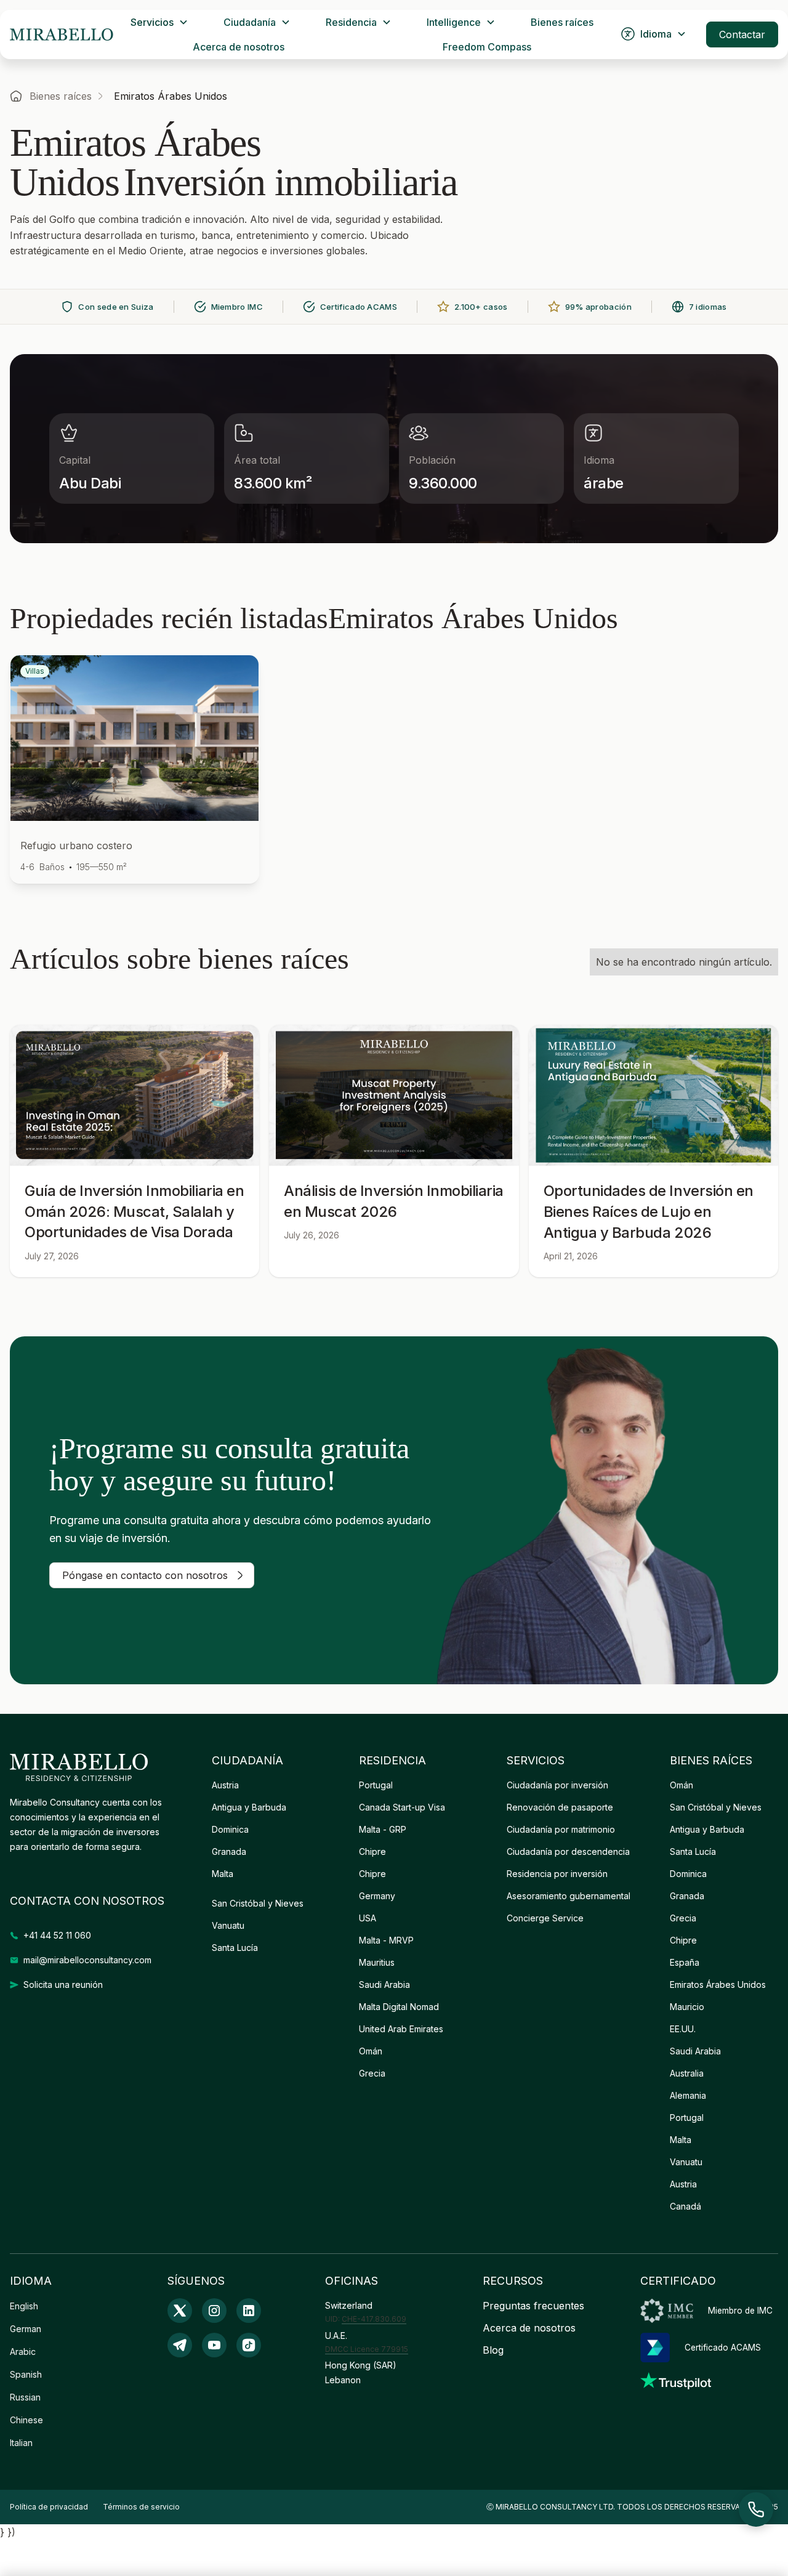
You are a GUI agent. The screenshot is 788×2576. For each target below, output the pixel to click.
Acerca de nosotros (239, 47)
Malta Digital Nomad (399, 2007)
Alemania (688, 2095)
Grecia (372, 2073)
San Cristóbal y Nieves (258, 1903)
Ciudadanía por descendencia (568, 1851)
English (24, 2306)
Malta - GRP (383, 1829)
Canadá (685, 2206)
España (685, 1962)
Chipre (372, 1851)
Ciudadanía (250, 22)
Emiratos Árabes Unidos (718, 1984)
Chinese (26, 2420)
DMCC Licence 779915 (367, 2349)
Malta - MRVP (386, 1940)
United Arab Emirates (401, 2029)
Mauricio (687, 2007)
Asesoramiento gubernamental (569, 1896)
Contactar (742, 34)
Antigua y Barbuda (249, 1807)
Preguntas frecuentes (533, 2306)
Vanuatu (228, 1925)
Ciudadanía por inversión (557, 1785)
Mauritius (377, 1962)
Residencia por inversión (557, 1874)
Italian (21, 2443)
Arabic (23, 2352)
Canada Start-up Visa (402, 1807)
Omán (371, 2051)
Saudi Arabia (384, 1984)
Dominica (230, 1829)
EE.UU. (683, 2029)
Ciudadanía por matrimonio (561, 1829)
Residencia (351, 22)
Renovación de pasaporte (560, 1807)
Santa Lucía (235, 1948)
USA (368, 1918)
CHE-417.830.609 (374, 2319)
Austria (225, 1785)
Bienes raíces (562, 22)
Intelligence (454, 22)
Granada (229, 1851)
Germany (377, 1896)
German (26, 2329)
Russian (25, 2397)
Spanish (26, 2374)
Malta (223, 1874)
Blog (493, 2350)
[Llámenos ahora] (756, 2509)
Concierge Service (545, 1918)
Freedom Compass (487, 47)
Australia (687, 2073)
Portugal (376, 1785)
